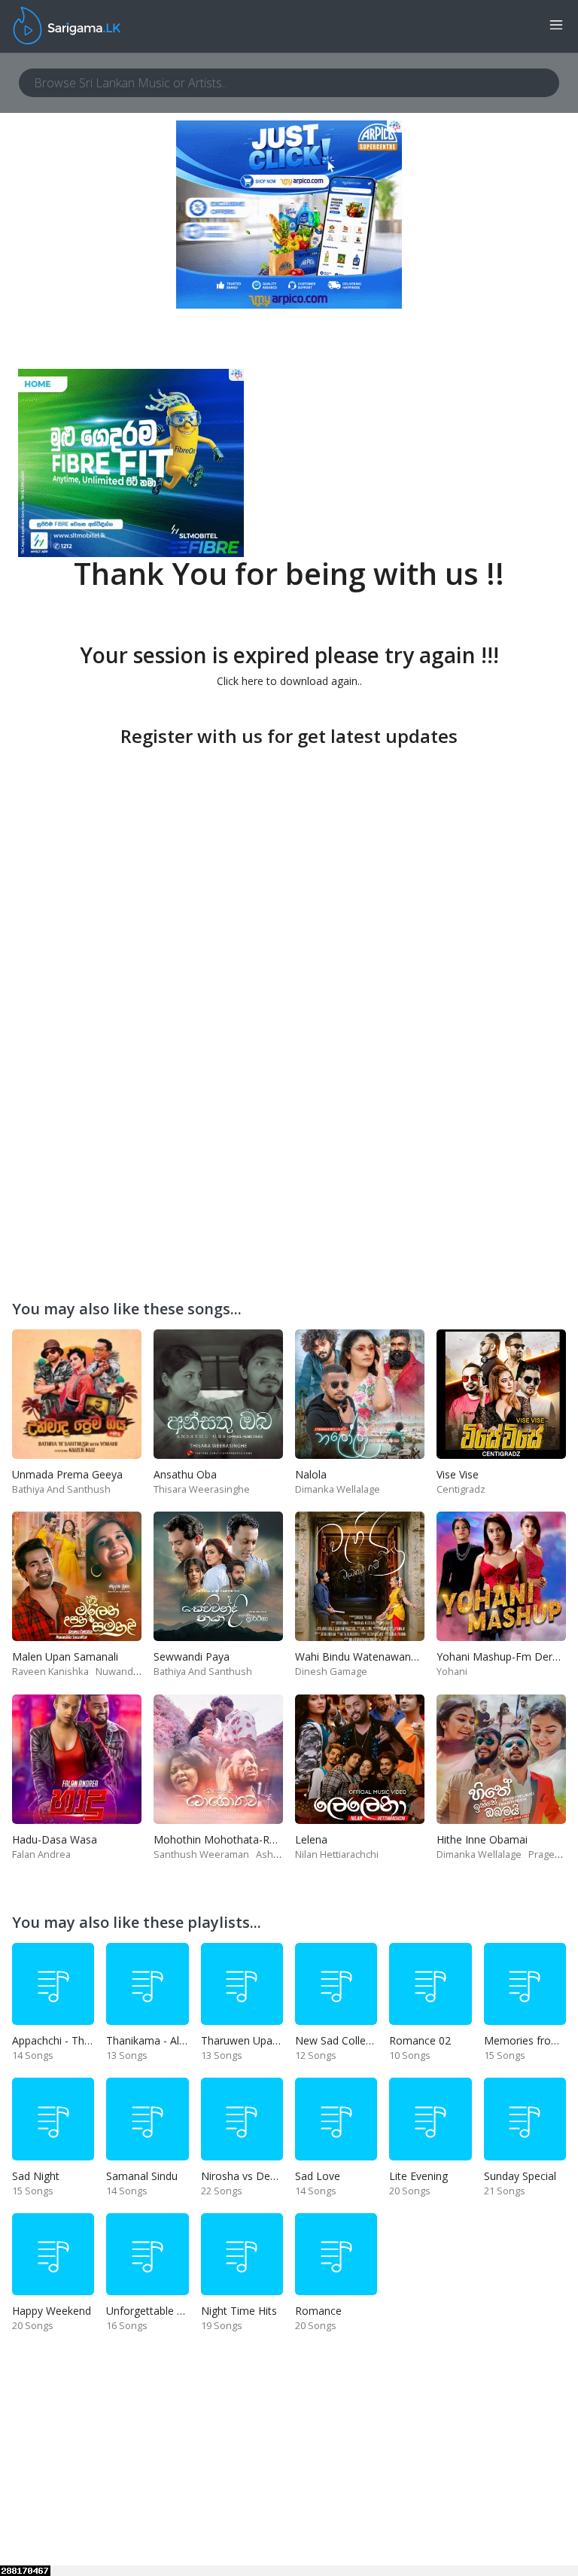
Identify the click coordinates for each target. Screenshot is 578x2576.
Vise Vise (458, 1474)
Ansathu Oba (185, 1474)
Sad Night (36, 2176)
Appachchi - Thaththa (64, 2040)
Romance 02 (420, 2040)
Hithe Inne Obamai (482, 1839)
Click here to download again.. (289, 681)
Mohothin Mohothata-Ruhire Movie (240, 1839)
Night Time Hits (239, 2311)
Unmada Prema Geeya (67, 1474)
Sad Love (318, 2176)
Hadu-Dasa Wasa (55, 1839)
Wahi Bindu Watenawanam (361, 1656)
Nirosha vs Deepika (248, 2176)
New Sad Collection (342, 2040)
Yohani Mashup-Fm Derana (503, 1656)
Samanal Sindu (142, 2176)
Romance (318, 2311)
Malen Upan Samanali (65, 1656)
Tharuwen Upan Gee (251, 2040)
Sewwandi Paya (192, 1656)
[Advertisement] (289, 857)
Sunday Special (520, 2176)
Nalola (311, 1474)
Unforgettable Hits (151, 2311)
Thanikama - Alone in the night (181, 2040)
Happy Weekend (52, 2311)
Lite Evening (418, 2176)
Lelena (311, 1839)
